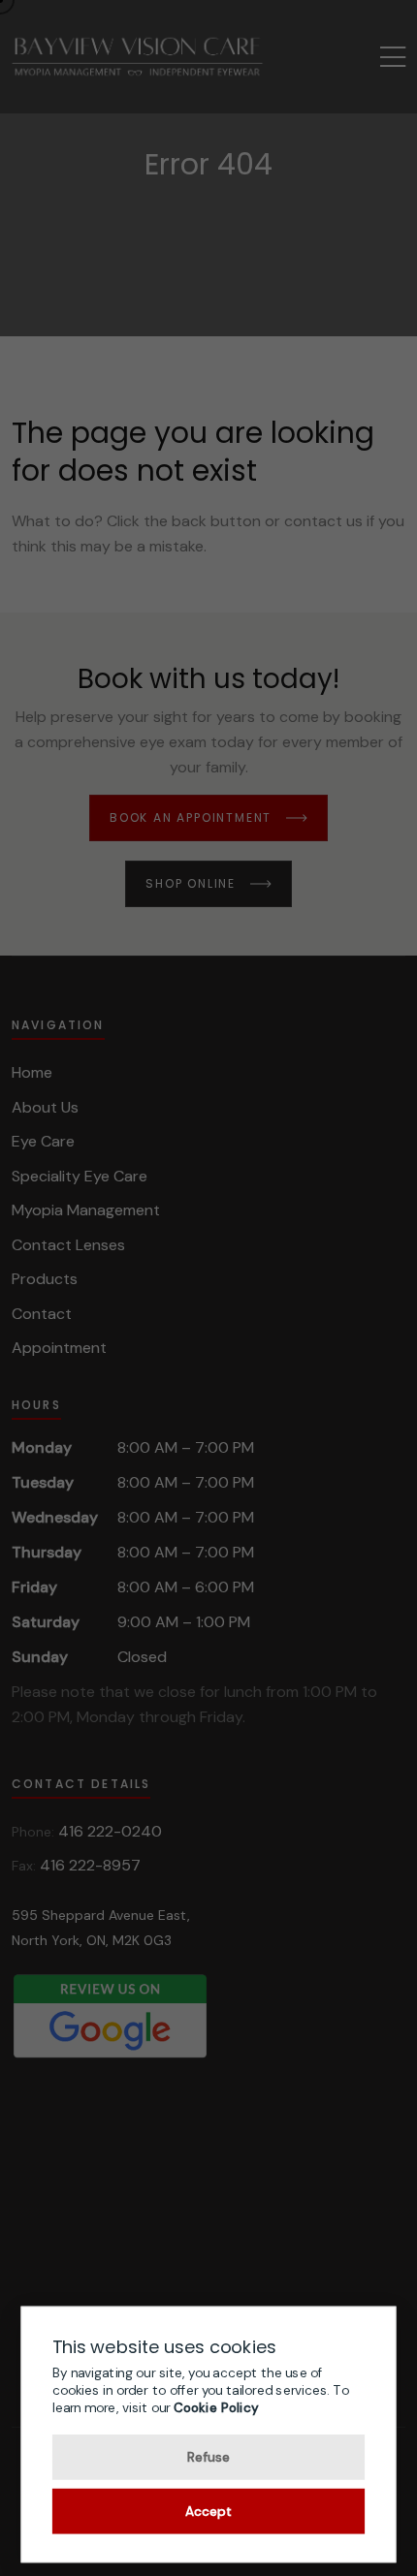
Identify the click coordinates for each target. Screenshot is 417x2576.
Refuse (208, 2456)
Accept (209, 2510)
